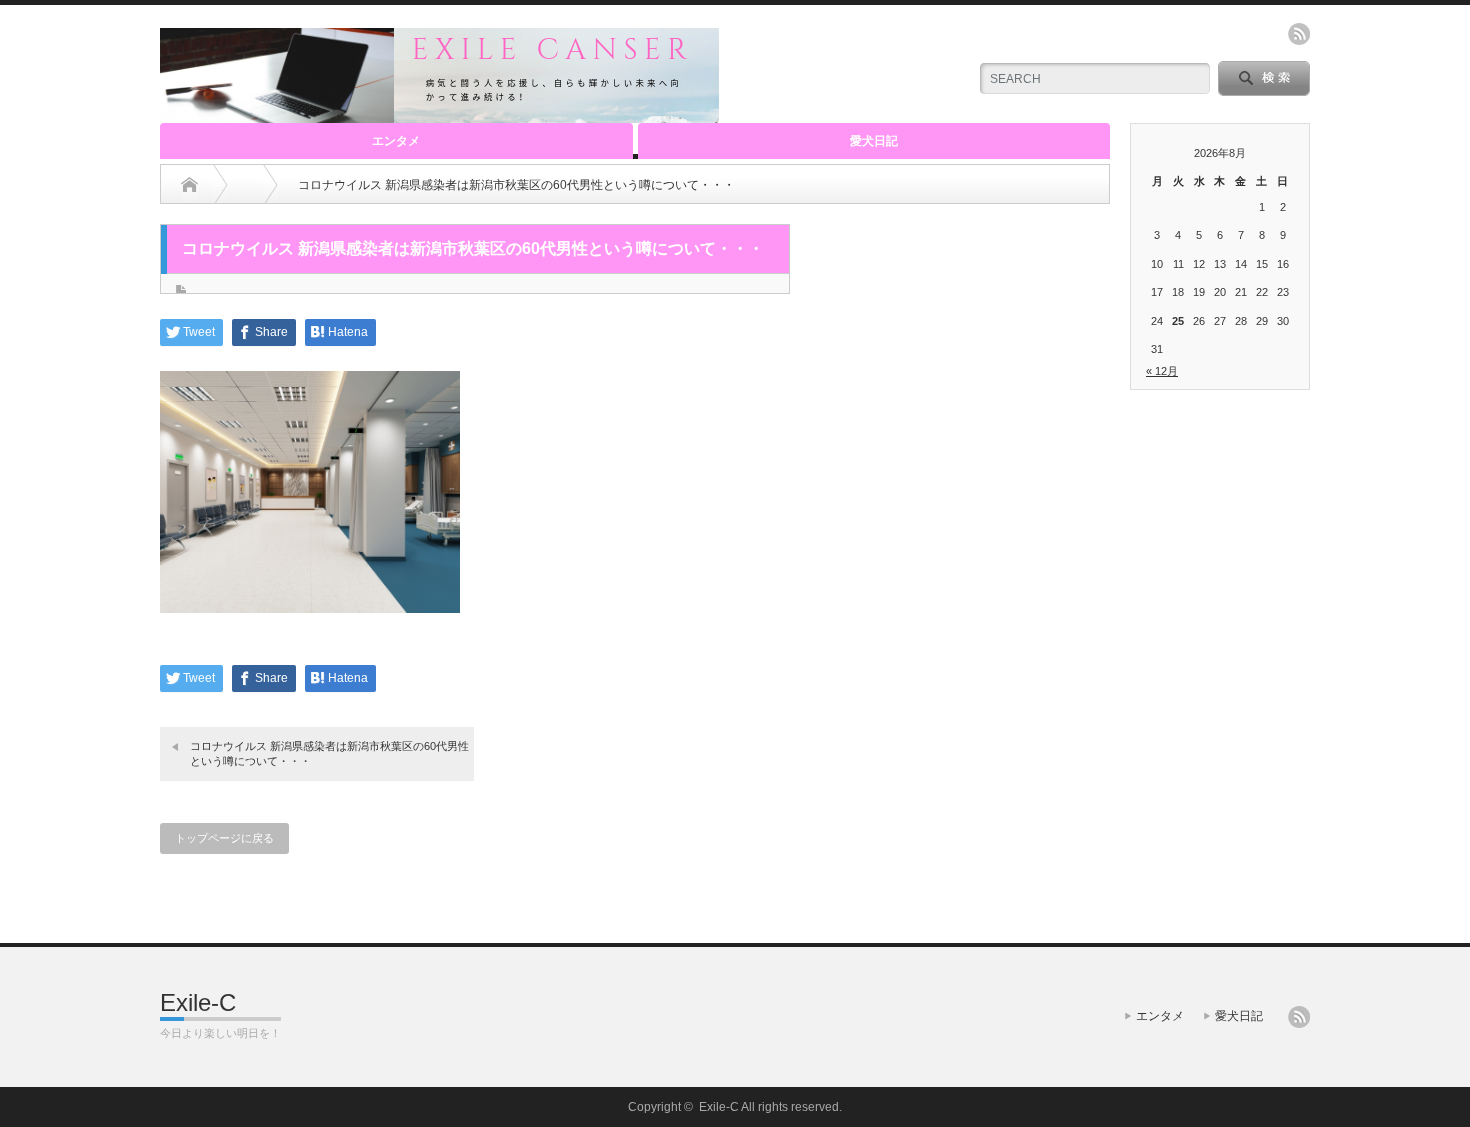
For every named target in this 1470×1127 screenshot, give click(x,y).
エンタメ (396, 141)
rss (1299, 34)
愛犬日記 (874, 141)
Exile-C (198, 1002)
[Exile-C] (439, 114)
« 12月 (1162, 371)
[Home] (189, 185)
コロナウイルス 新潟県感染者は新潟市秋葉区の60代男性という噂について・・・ (329, 753)
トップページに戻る (224, 838)
